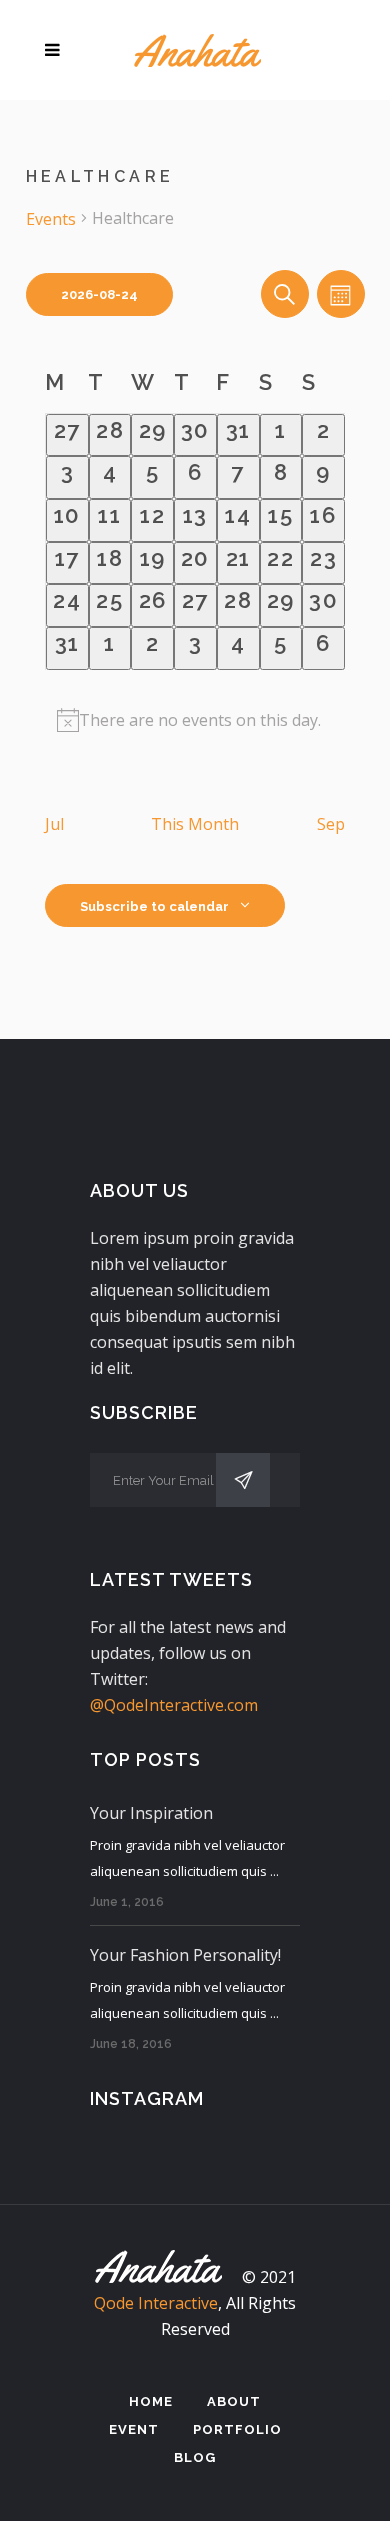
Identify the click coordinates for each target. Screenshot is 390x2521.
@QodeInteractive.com (174, 1705)
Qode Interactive (156, 2303)
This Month (195, 824)
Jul (54, 824)
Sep (331, 824)
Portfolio (237, 2429)
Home (151, 2401)
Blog (195, 2457)
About (234, 2401)
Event (134, 2429)
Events (51, 219)
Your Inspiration (151, 1813)
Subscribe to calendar (154, 906)
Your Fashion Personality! (185, 1955)
